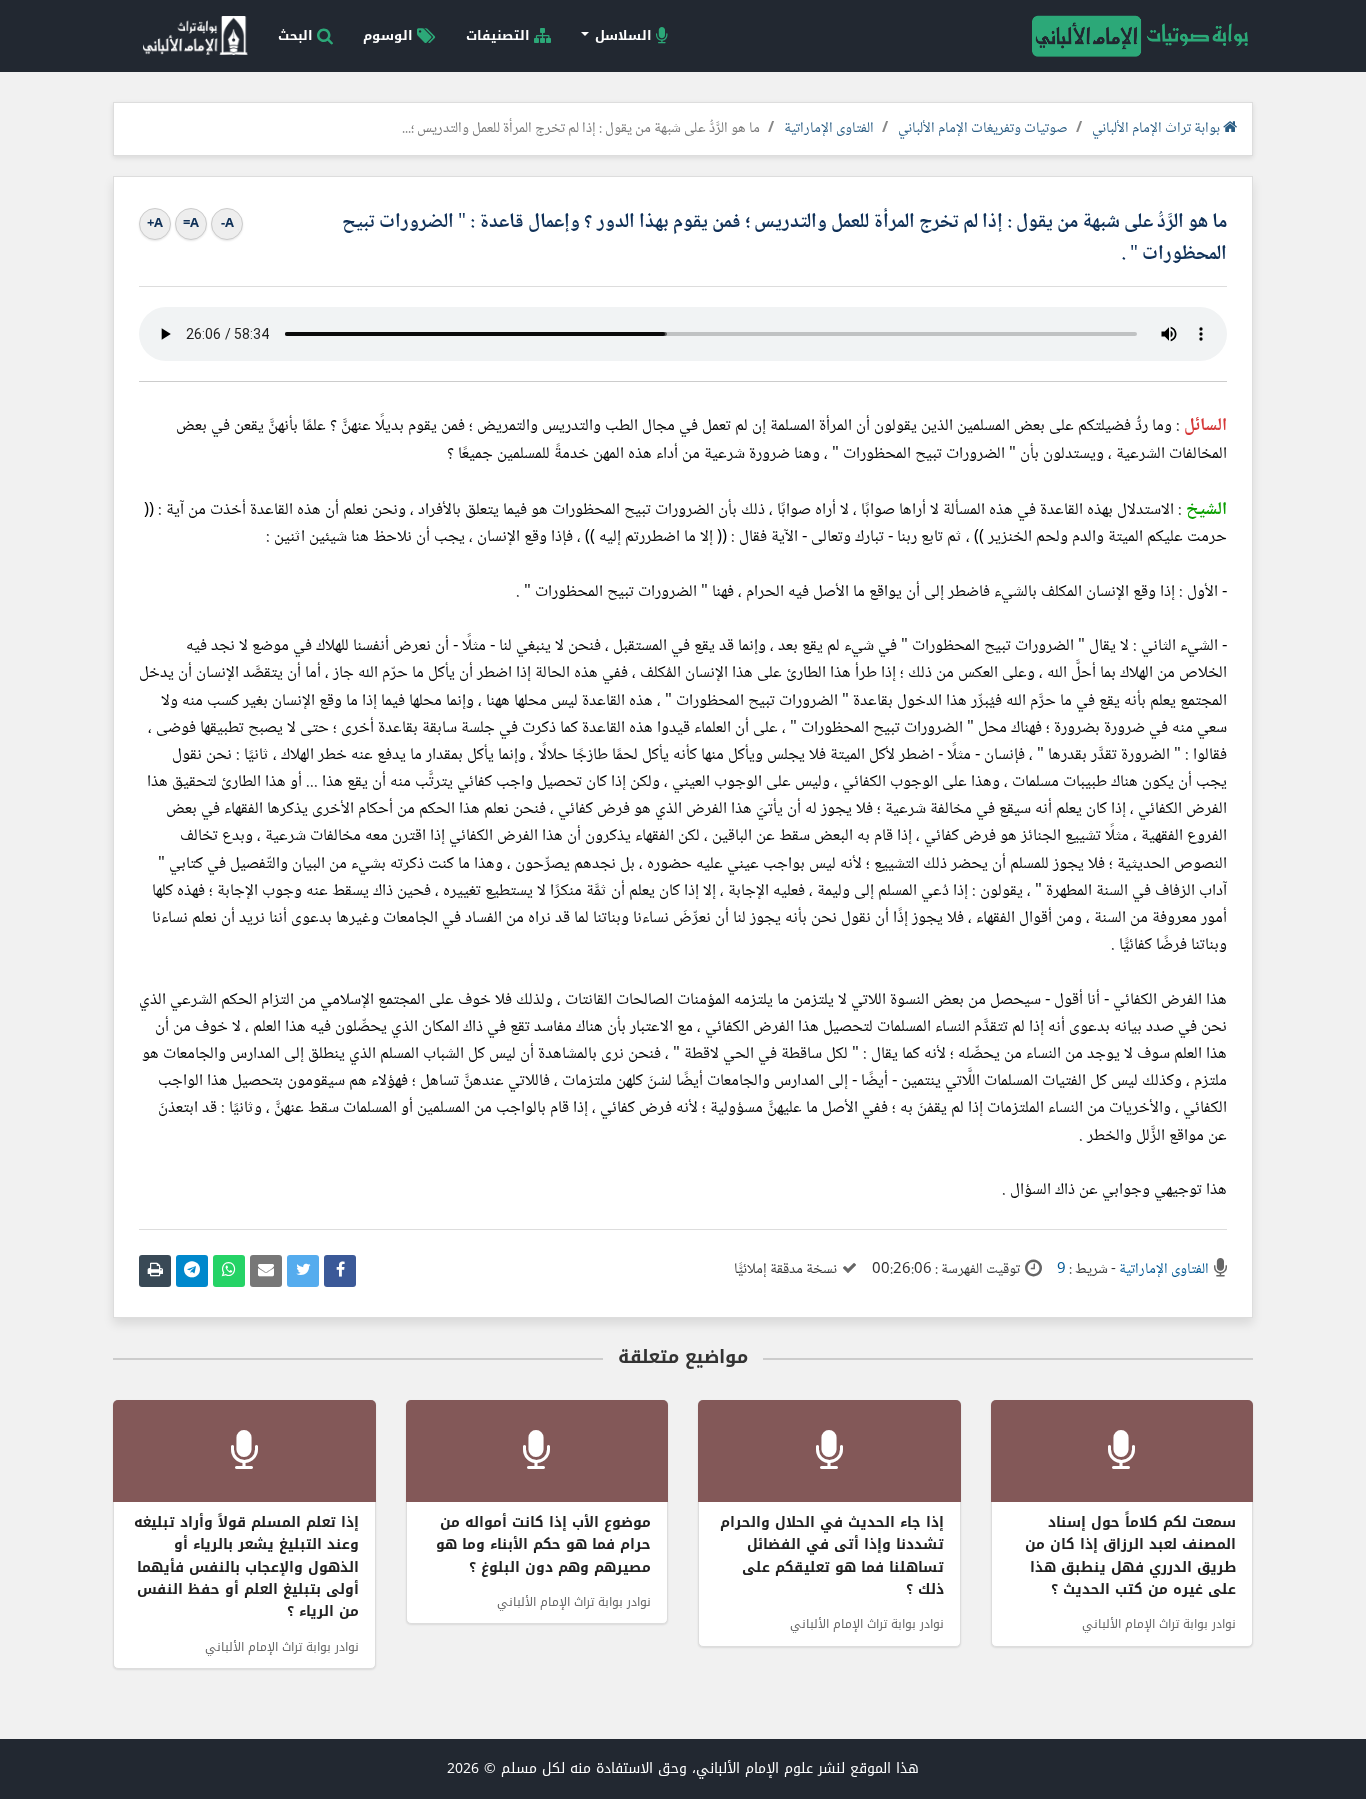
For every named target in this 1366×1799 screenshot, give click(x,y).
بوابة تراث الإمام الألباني (1157, 129)
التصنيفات (500, 35)
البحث (297, 35)
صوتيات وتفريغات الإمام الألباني (983, 129)
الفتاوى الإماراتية (829, 129)
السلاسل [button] (623, 35)
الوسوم (390, 35)
